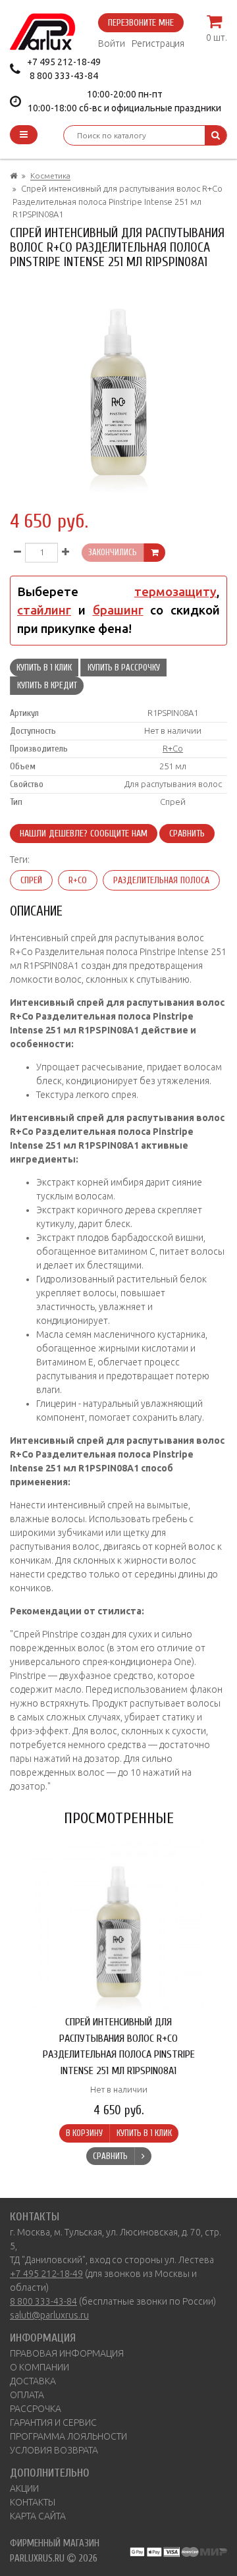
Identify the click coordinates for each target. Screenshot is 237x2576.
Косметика (50, 176)
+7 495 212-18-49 (64, 62)
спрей (31, 880)
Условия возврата (54, 2450)
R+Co (173, 748)
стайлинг (44, 610)
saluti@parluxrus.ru (49, 2315)
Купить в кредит (47, 685)
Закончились (113, 552)
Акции (24, 2488)
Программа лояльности (68, 2436)
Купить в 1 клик (44, 668)
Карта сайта (38, 2516)
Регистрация (158, 43)
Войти (112, 43)
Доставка (33, 2381)
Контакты (33, 2502)
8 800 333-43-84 (64, 76)
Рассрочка (36, 2409)
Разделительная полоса (161, 880)
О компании (39, 2367)
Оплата (27, 2395)
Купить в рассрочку (124, 668)
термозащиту (175, 592)
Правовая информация (67, 2353)
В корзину (84, 2133)
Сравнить (187, 834)
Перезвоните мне (141, 23)
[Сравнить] (143, 2156)
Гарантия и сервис (53, 2423)
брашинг (118, 610)
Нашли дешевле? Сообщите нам (84, 834)
